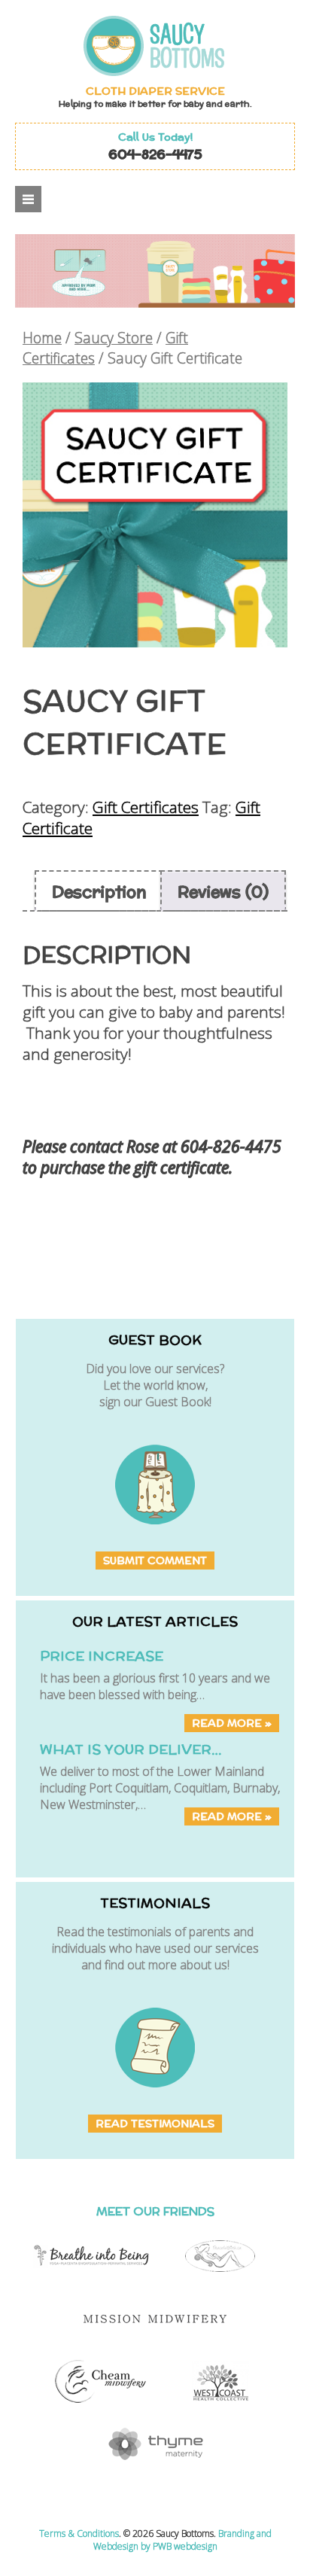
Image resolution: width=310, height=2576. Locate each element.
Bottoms (187, 46)
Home (42, 338)
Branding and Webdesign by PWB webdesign (182, 2540)
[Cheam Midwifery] (100, 2404)
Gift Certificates (146, 807)
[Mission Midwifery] (155, 2342)
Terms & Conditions (79, 2533)
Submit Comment (155, 1561)
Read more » (232, 1723)
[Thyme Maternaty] (155, 2467)
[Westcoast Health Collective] (220, 2404)
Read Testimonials (155, 2124)
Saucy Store (114, 338)
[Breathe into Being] (91, 2279)
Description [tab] (99, 891)
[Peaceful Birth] (220, 2279)
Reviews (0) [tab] (223, 891)
